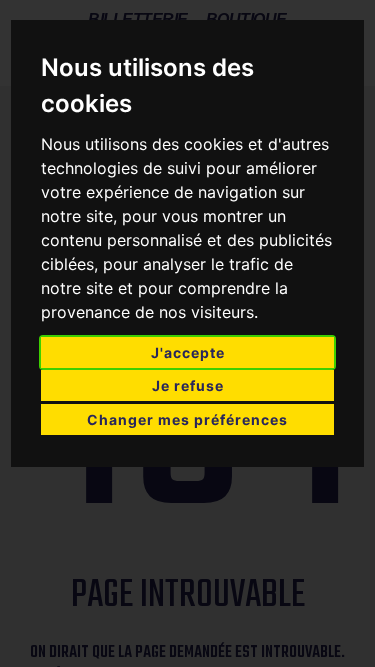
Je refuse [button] (188, 385)
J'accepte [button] (188, 352)
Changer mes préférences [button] (187, 419)
